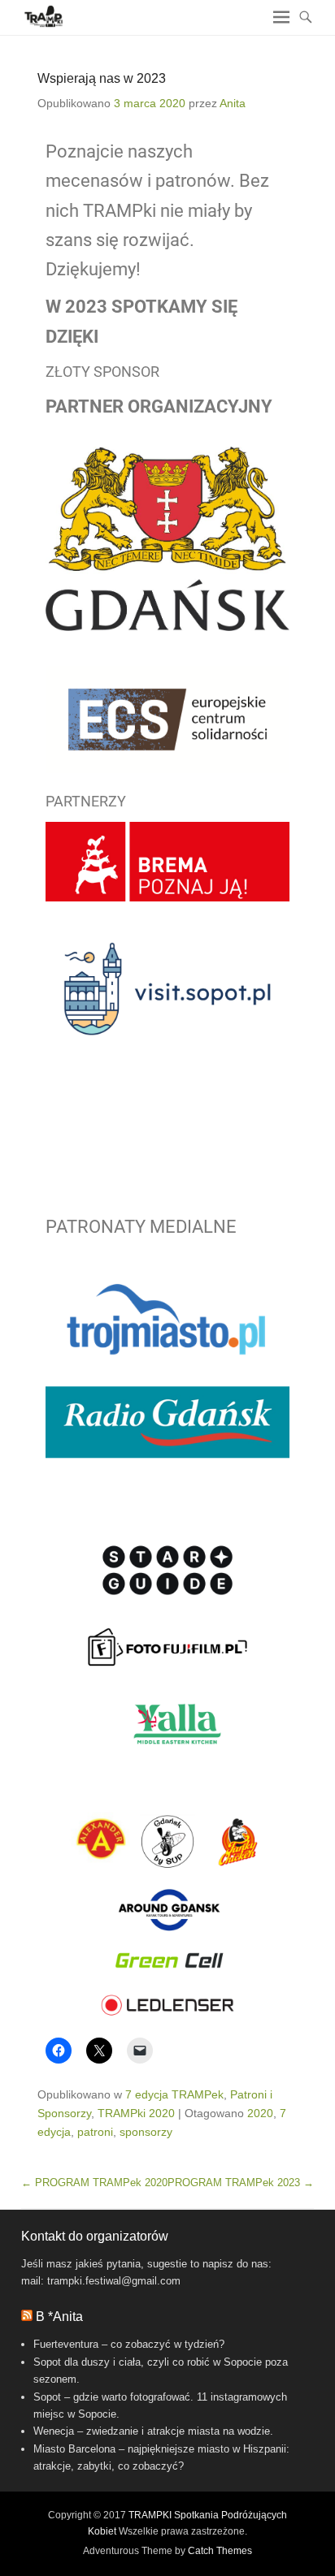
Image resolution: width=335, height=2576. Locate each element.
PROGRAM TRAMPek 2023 (241, 2183)
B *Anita (59, 2317)
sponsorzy (146, 2132)
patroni (95, 2132)
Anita (233, 103)
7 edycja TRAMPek (174, 2094)
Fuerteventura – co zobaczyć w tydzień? (129, 2344)
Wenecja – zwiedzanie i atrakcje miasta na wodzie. (153, 2431)
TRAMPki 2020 (136, 2113)
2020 (260, 2113)
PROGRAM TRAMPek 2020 (94, 2183)
